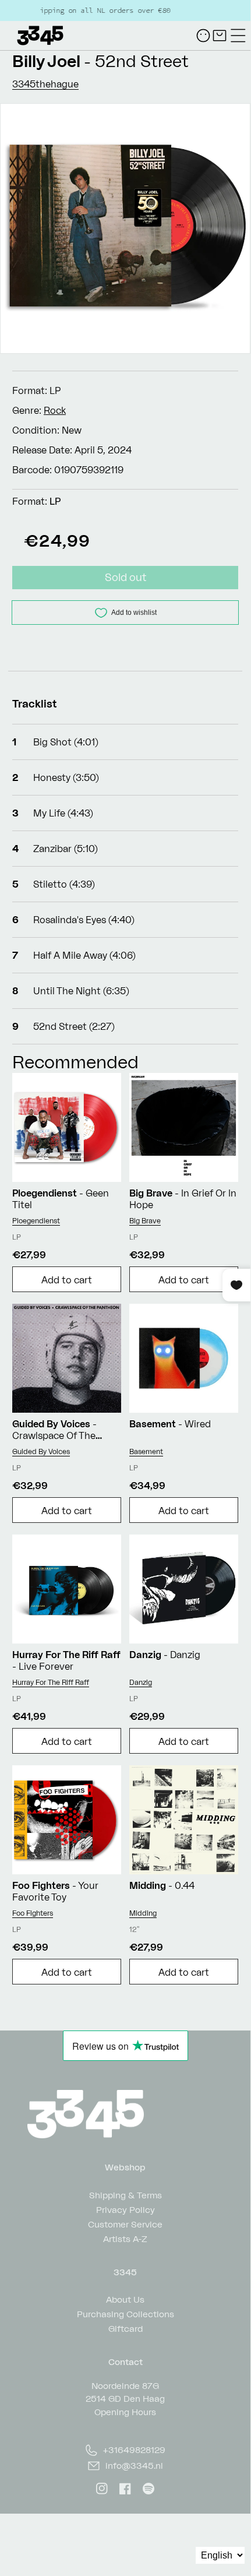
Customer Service (125, 2224)
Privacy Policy (125, 2209)
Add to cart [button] (67, 1280)
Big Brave (145, 1221)
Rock (55, 410)
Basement (146, 1451)
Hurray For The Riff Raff (51, 1682)
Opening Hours (125, 2412)
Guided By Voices (41, 1451)
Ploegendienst (36, 1221)
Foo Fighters (33, 1913)
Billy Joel (46, 61)
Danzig (141, 1682)
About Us (125, 2299)
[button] (238, 36)
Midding (143, 1913)
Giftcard (125, 2328)
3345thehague (45, 84)
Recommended (75, 1062)
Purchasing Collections (125, 2313)
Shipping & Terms (125, 2195)
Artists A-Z (125, 2238)
